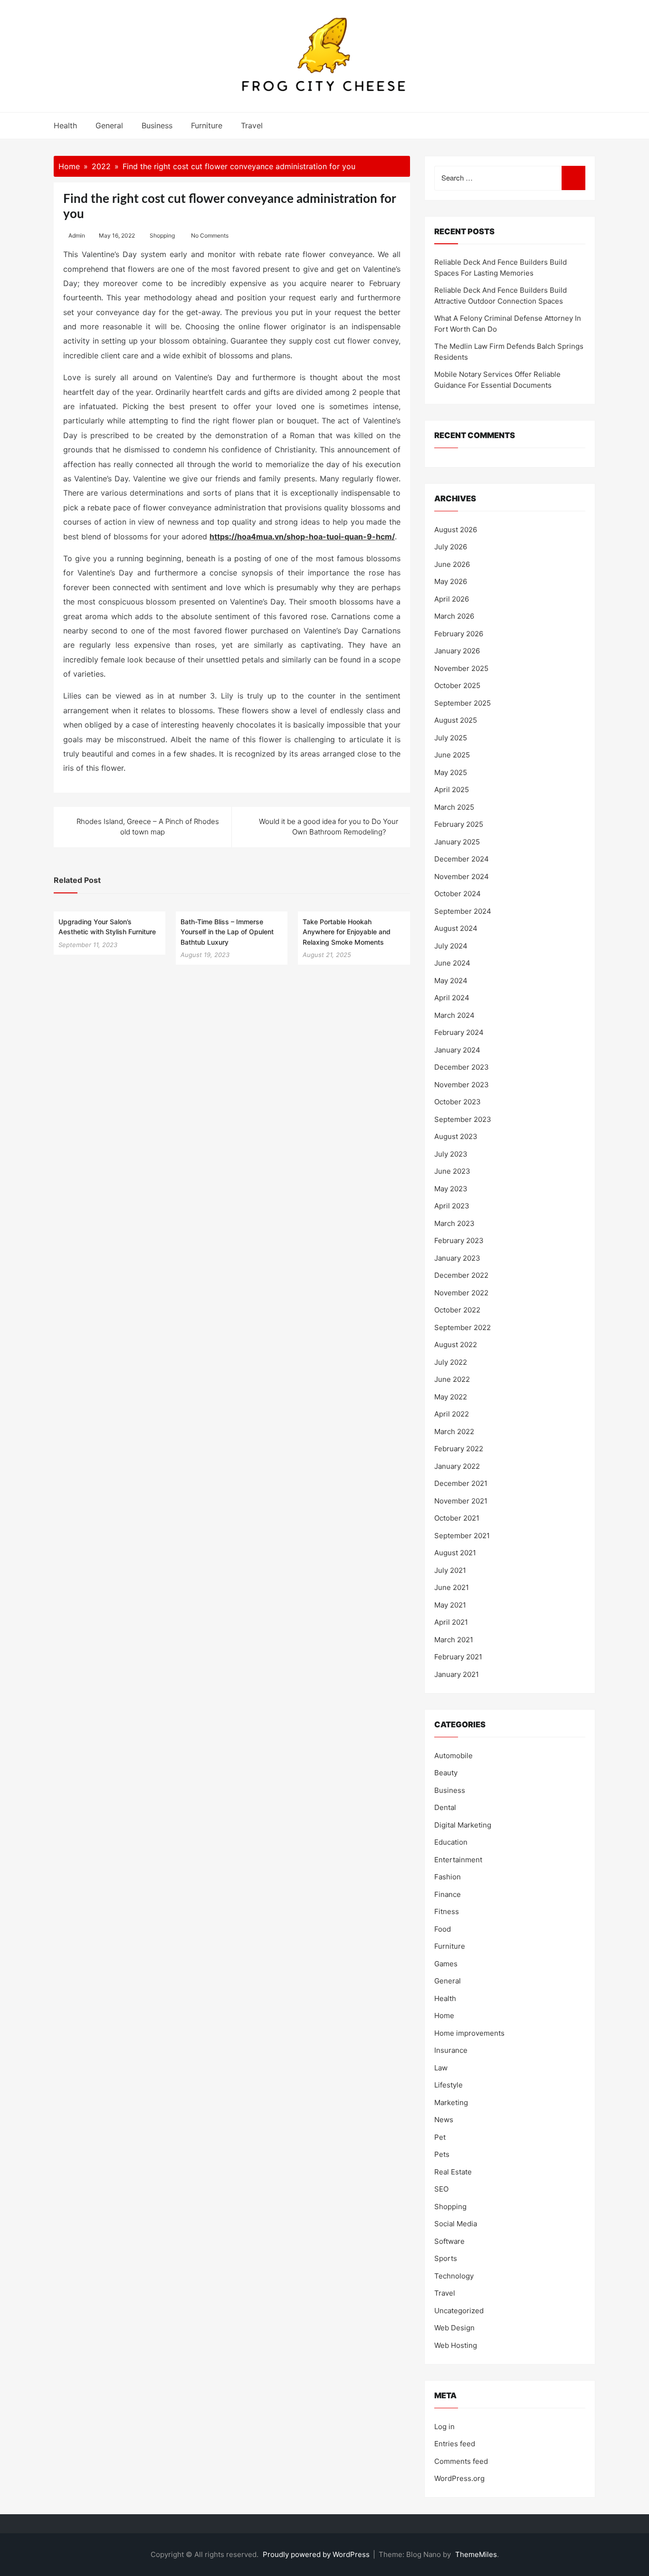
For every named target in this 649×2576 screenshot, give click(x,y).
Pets (442, 2154)
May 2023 (451, 1189)
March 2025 (454, 807)
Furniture (207, 125)
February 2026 (459, 634)
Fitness (447, 1911)
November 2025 (461, 668)
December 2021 (461, 1483)
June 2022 (452, 1379)
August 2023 (456, 1136)
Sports (446, 2258)
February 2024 (459, 1032)
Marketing (451, 2102)
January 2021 (457, 1674)
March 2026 (454, 616)
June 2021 (452, 1587)
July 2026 (451, 547)
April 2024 (452, 998)
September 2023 (463, 1119)
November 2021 (461, 1501)
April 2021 (451, 1622)
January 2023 (457, 1258)
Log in (444, 2427)
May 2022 (451, 1397)
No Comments (210, 235)
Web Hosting (456, 2345)
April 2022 (452, 1414)
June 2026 (452, 564)
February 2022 (459, 1449)
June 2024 (452, 963)
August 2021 (455, 1553)
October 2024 (458, 894)
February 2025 (459, 824)
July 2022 (451, 1362)
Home (444, 2016)
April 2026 (452, 599)
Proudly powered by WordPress (317, 2554)
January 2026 (457, 651)
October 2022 (457, 1310)
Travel (252, 125)
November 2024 (462, 876)
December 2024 (462, 859)
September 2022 (463, 1327)
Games (446, 1964)
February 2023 (459, 1240)
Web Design (454, 2328)
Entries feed (455, 2444)
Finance (448, 1894)
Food (443, 1929)
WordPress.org (459, 2478)
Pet (440, 2137)
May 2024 (451, 981)
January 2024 (457, 1050)
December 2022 (461, 1275)
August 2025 (456, 720)
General (109, 125)
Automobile (453, 1756)
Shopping (162, 235)
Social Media (456, 2224)
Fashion (448, 1877)
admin (77, 235)
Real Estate (453, 2172)
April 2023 (452, 1206)
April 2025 (452, 790)
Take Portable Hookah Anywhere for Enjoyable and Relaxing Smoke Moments (347, 932)
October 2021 (457, 1518)
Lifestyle (449, 2085)
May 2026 (451, 581)
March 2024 (454, 1015)
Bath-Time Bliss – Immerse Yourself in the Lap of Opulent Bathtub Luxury (227, 932)
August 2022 (456, 1345)
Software (449, 2241)
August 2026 (456, 530)
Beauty (446, 1773)
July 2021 (450, 1570)
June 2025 (452, 755)
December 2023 (462, 1067)
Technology (454, 2276)
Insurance (451, 2050)
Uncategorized (459, 2311)
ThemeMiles (476, 2554)
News (444, 2120)
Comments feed (461, 2461)
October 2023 (458, 1102)
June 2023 (452, 1171)
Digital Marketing (463, 1825)
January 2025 (457, 842)
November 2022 (461, 1293)
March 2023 (454, 1223)
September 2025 (463, 703)
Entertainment (458, 1860)
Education (451, 1842)
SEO (441, 2189)
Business (157, 125)
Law (441, 2068)
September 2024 (463, 911)
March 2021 (454, 1640)
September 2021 (462, 1536)
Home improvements (469, 2033)
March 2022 (454, 1432)
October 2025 (457, 685)
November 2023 (462, 1085)
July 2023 (451, 1154)
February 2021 (458, 1657)
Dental (445, 1807)
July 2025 (451, 738)
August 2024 (456, 928)
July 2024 (451, 946)
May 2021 (450, 1605)
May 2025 (451, 772)
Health (65, 125)
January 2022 (457, 1466)
